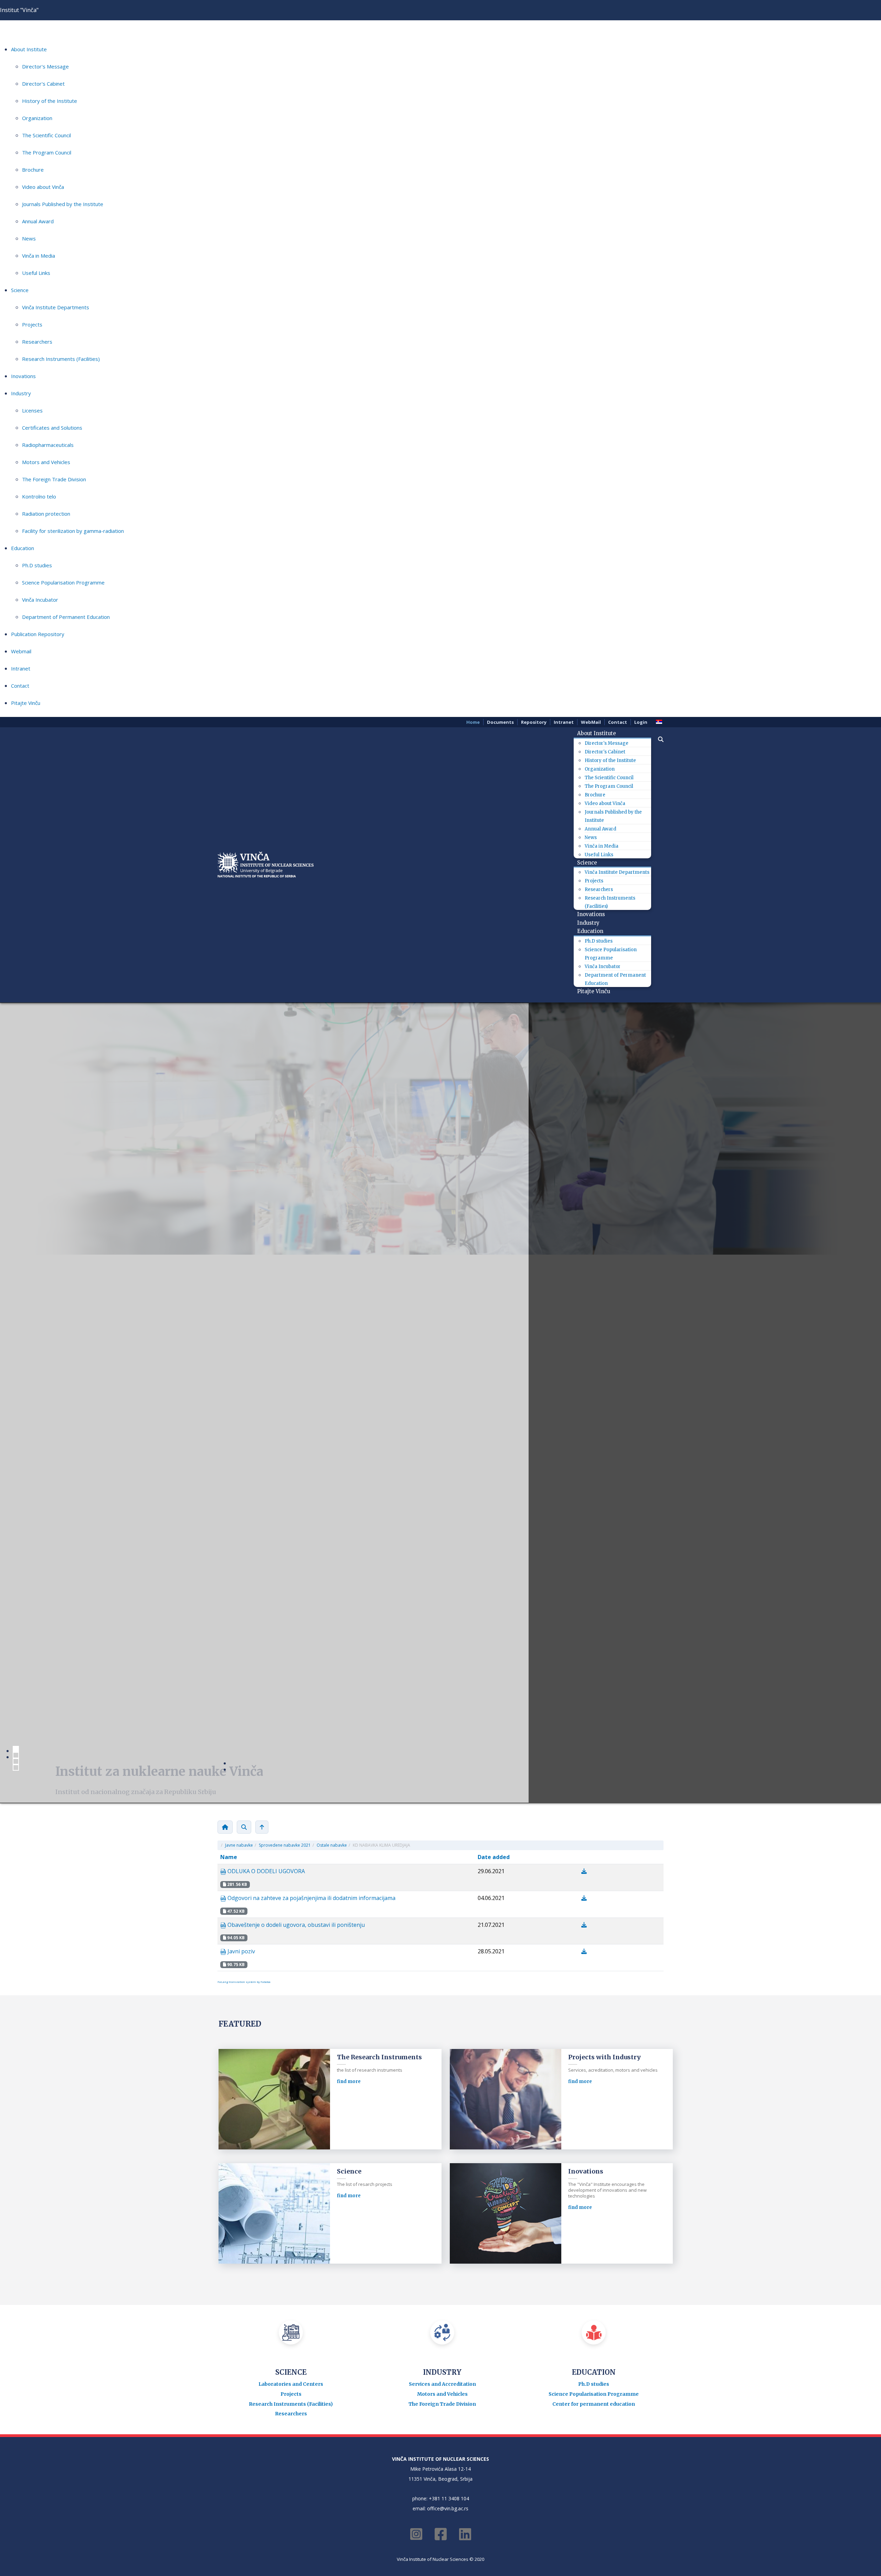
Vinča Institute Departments (56, 307)
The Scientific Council (46, 135)
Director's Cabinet (43, 84)
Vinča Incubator (40, 600)
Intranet (21, 668)
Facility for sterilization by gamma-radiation (73, 531)
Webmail (21, 651)
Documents (500, 722)
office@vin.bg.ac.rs (448, 1960)
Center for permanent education (594, 1855)
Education (23, 548)
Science (20, 290)
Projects (32, 324)
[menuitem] (599, 733)
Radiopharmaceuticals (48, 445)
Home (473, 722)
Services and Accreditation (442, 1835)
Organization (37, 118)
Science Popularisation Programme (63, 582)
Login (641, 722)
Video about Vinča (43, 187)
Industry (21, 393)
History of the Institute (50, 101)
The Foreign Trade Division (54, 479)
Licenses (32, 410)
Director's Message (45, 66)
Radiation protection (46, 514)
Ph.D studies (37, 565)
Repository (534, 722)
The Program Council (47, 152)
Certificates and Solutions (52, 428)
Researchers (37, 342)
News (29, 238)
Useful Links (36, 273)
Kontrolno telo (39, 496)
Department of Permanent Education (66, 617)
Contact (20, 686)
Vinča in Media (39, 256)
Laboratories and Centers (291, 1835)
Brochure (33, 170)
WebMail (591, 722)
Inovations (23, 376)
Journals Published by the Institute (63, 204)
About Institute (29, 49)
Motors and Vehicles (46, 462)
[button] (657, 739)
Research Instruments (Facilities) (61, 359)
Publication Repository (38, 634)
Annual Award (38, 221)
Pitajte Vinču (26, 703)
